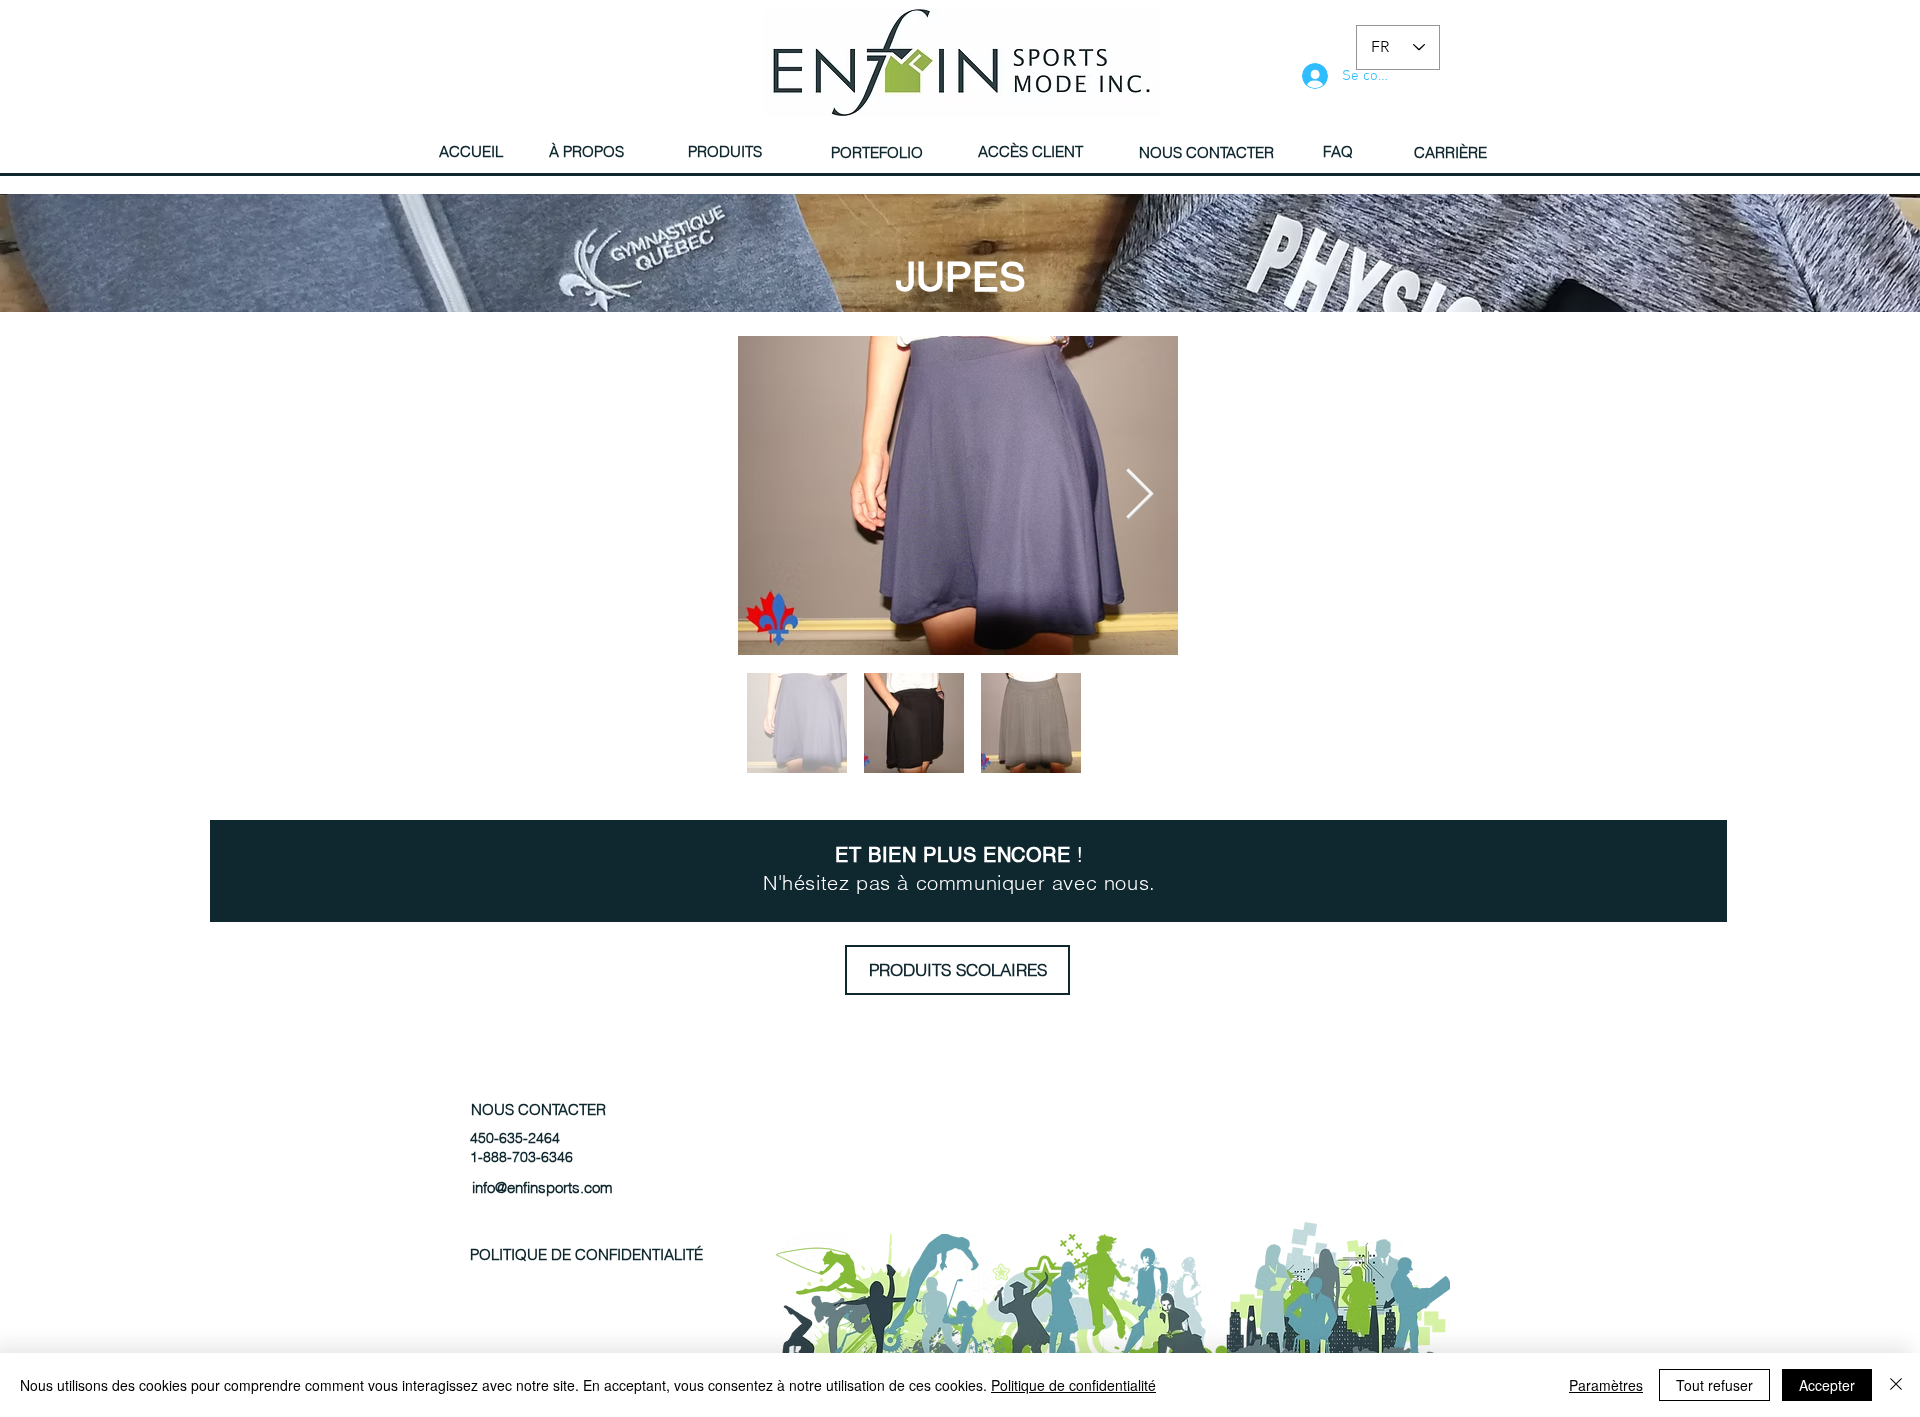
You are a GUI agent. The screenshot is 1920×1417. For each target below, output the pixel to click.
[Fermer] (1896, 1385)
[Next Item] (1139, 495)
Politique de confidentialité (1073, 1385)
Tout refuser (1714, 1385)
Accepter (1827, 1385)
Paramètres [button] (1606, 1385)
